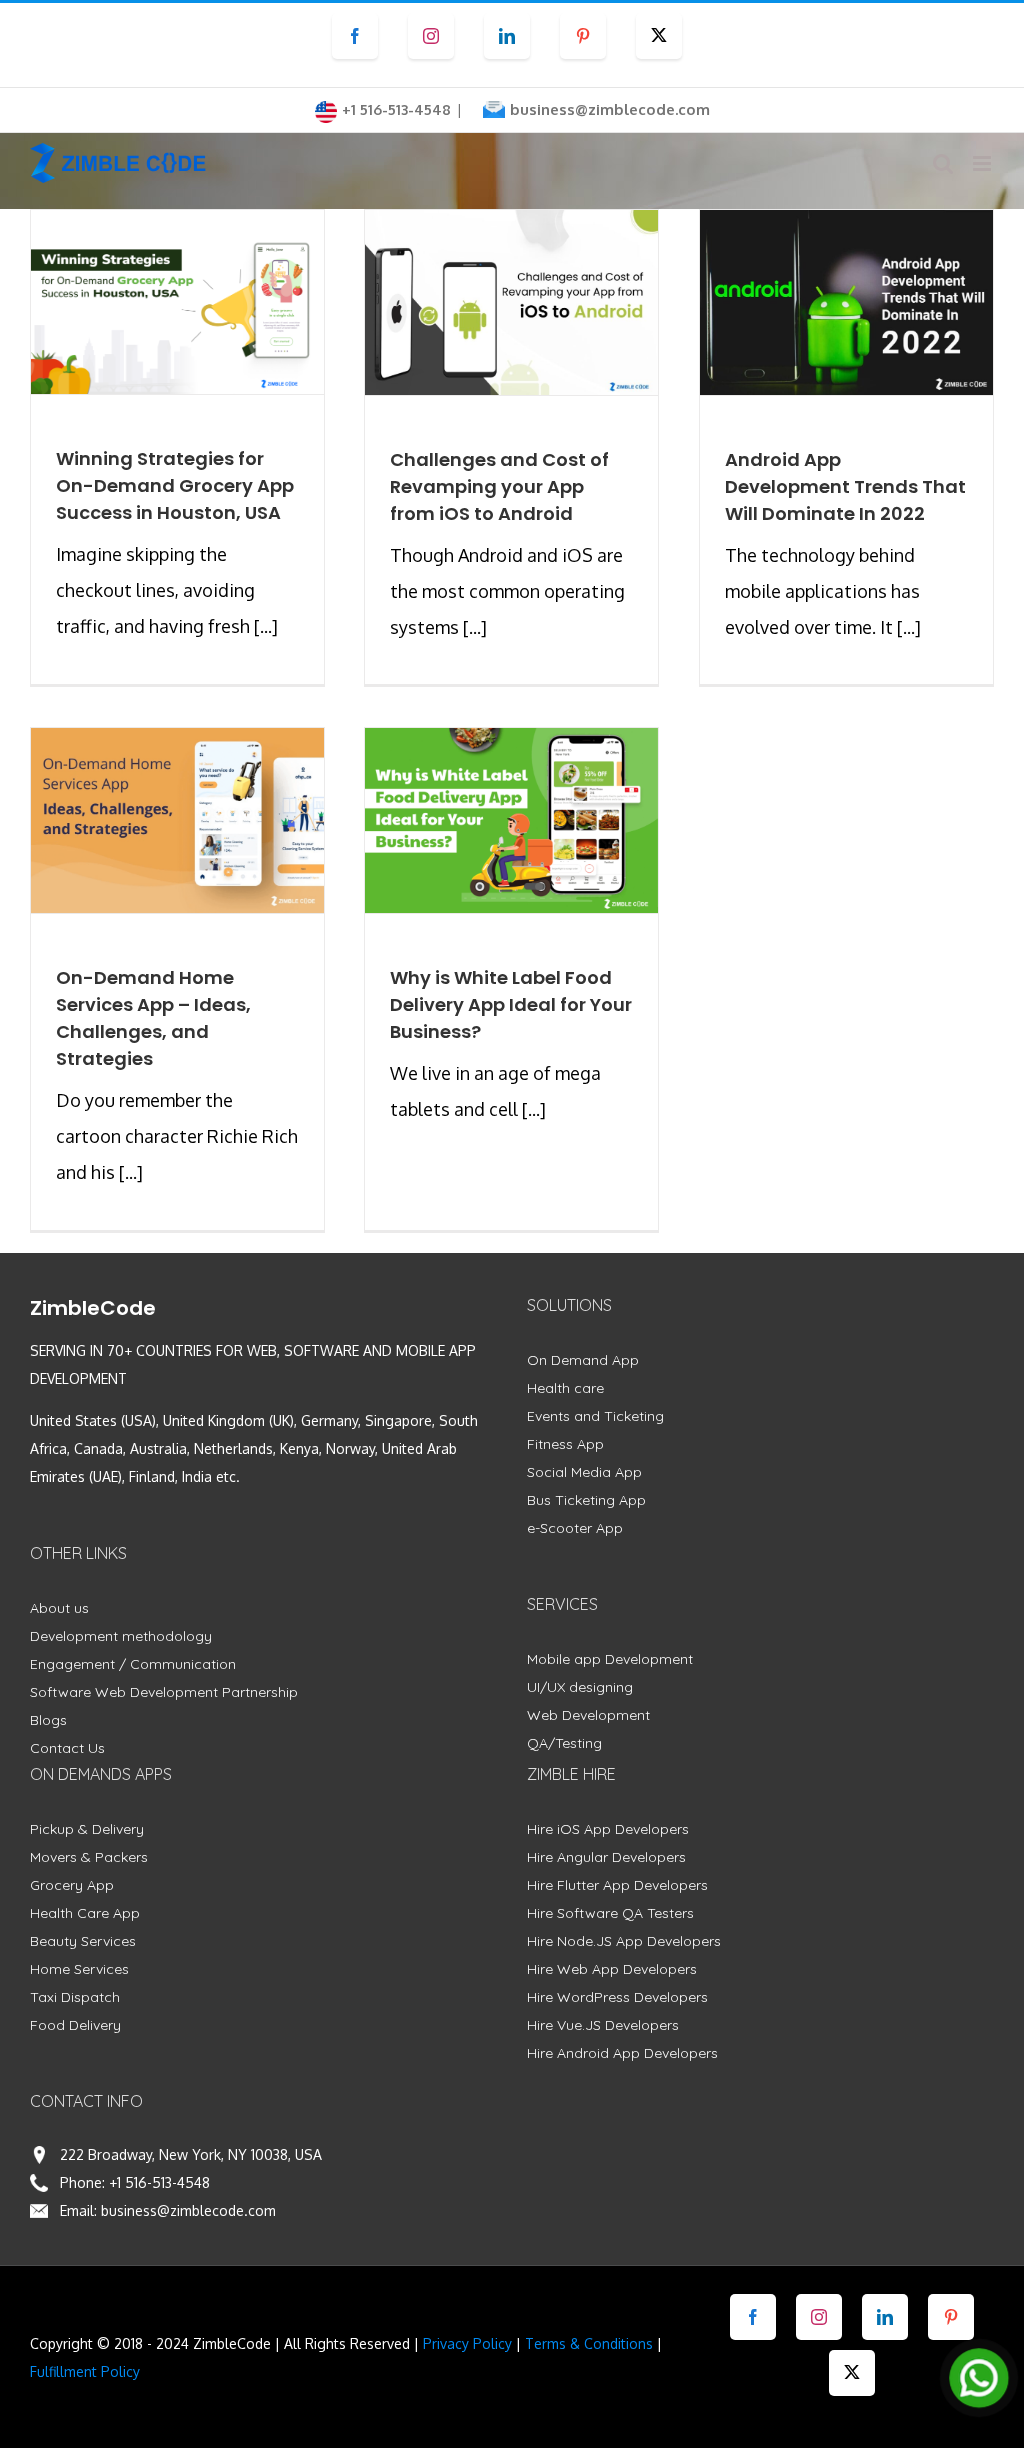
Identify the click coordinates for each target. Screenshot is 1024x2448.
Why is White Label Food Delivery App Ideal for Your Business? (511, 1004)
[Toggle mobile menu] (983, 163)
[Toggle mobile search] (943, 163)
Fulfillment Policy (85, 2371)
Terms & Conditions (589, 2343)
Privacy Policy (467, 2343)
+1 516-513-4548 (159, 2182)
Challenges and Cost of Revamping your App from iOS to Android (499, 486)
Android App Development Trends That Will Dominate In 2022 (845, 486)
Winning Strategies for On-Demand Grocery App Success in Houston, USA (175, 485)
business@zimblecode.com (610, 109)
